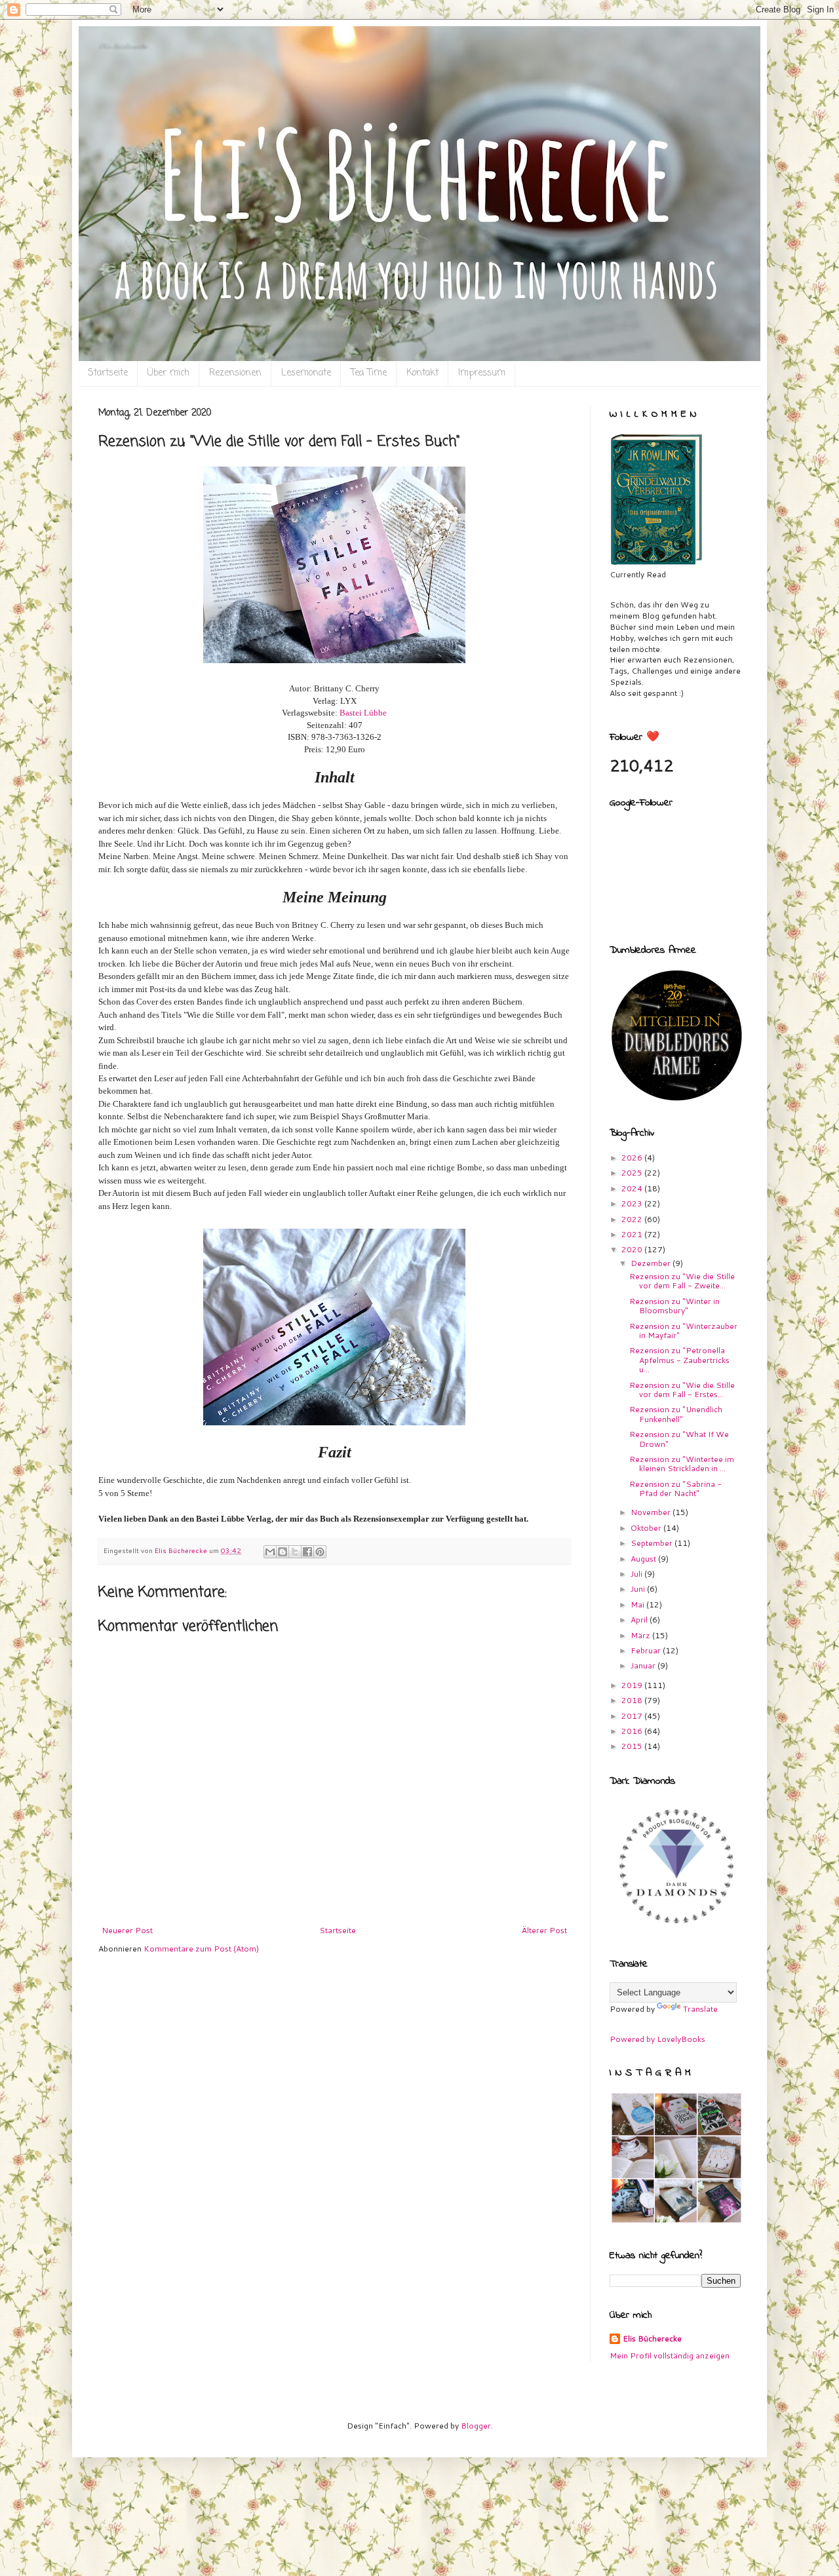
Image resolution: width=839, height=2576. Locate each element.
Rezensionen (235, 373)
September (653, 1543)
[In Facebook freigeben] (307, 1552)
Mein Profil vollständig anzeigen (670, 2355)
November (652, 1512)
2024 (633, 1188)
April (640, 1620)
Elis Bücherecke (652, 2339)
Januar (644, 1665)
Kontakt (422, 373)
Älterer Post (544, 1930)
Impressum (482, 373)
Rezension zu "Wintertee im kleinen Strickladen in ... (682, 1464)
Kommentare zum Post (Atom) (201, 1949)
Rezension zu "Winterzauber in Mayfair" (683, 1331)
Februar (647, 1650)
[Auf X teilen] (295, 1552)
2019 (633, 1685)
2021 (633, 1234)
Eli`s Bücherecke (123, 46)
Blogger (476, 2426)
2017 (633, 1716)
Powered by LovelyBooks (657, 2039)
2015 (633, 1746)
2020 (633, 1249)
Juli (637, 1574)
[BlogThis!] (283, 1552)
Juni (639, 1589)
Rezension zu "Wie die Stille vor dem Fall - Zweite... (682, 1281)
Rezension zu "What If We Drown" (679, 1439)
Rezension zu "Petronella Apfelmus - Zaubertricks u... (679, 1360)
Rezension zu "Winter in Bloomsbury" (674, 1306)
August (644, 1559)
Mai (638, 1605)
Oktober (647, 1528)
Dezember (652, 1263)
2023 (633, 1203)
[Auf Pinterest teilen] (320, 1552)
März (641, 1635)
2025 (633, 1173)
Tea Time (369, 373)
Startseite (108, 373)
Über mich (168, 373)
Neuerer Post (127, 1930)
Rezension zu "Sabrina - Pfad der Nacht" (675, 1489)
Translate (700, 2009)
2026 (633, 1158)
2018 (633, 1700)
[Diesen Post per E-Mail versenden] (270, 1552)
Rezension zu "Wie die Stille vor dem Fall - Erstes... (682, 1390)
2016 (633, 1731)
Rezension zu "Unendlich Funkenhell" (676, 1414)
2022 (633, 1219)
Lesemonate (306, 373)
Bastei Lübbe (363, 713)
